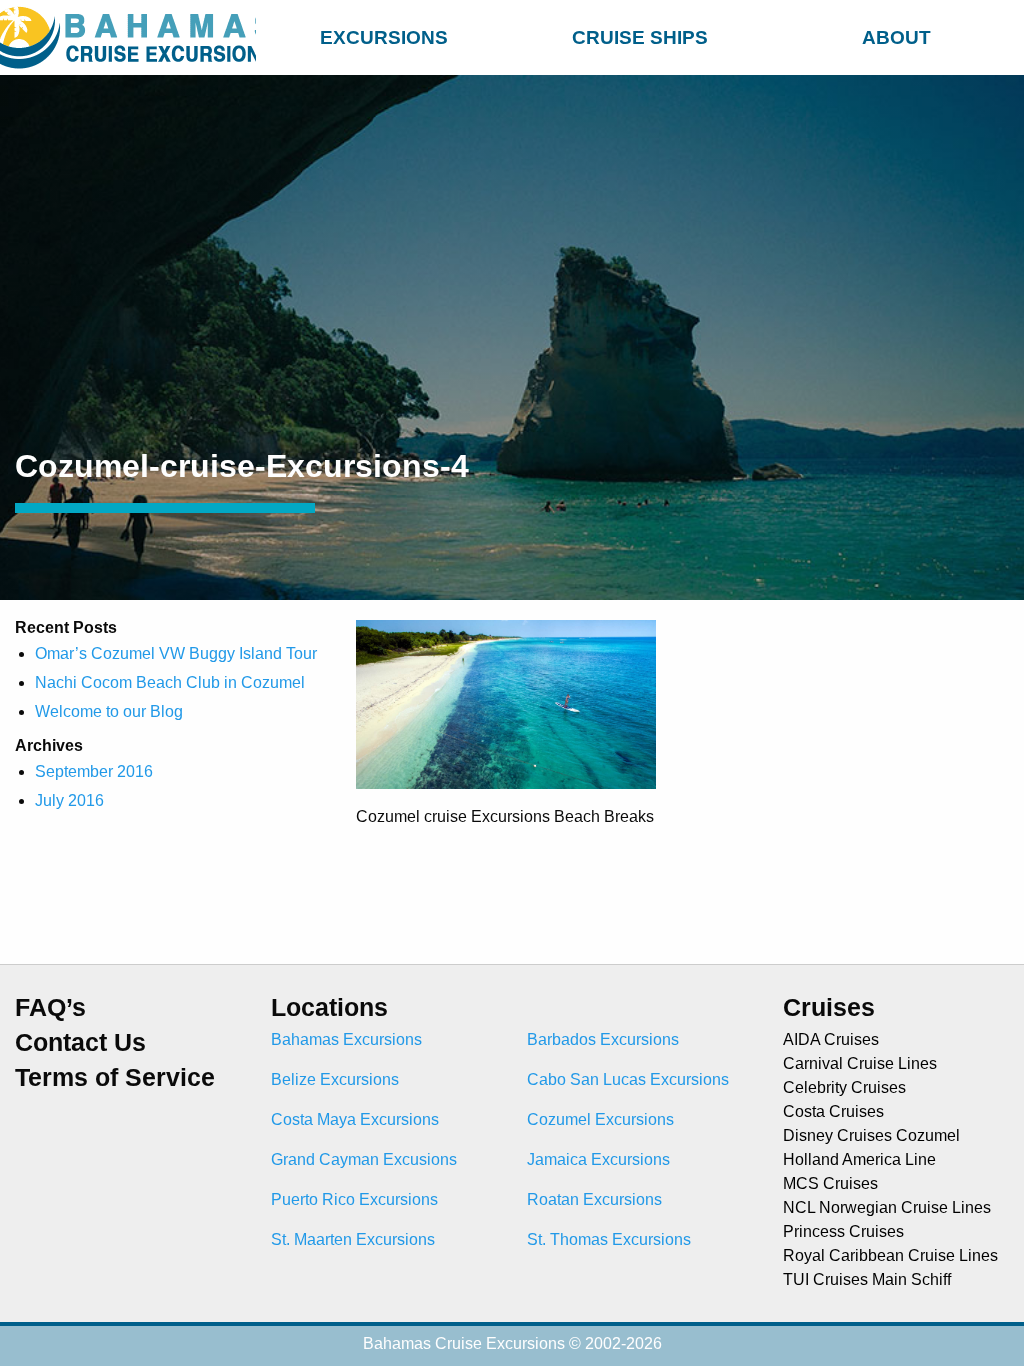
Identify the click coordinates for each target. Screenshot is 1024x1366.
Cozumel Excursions (600, 1119)
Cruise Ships (640, 37)
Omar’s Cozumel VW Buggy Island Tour (176, 653)
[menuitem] (384, 34)
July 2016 (69, 800)
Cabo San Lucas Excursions (628, 1079)
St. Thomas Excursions (609, 1239)
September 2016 (94, 771)
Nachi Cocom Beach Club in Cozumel (170, 682)
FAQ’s (50, 1007)
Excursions (384, 37)
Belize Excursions (335, 1079)
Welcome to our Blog (109, 711)
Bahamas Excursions (346, 1039)
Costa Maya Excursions (355, 1119)
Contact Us (80, 1042)
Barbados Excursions (603, 1039)
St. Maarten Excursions (353, 1239)
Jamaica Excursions (598, 1159)
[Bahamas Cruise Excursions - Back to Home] (128, 37)
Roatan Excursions (594, 1199)
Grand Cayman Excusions (364, 1159)
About (896, 37)
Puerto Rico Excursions (354, 1199)
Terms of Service (115, 1077)
